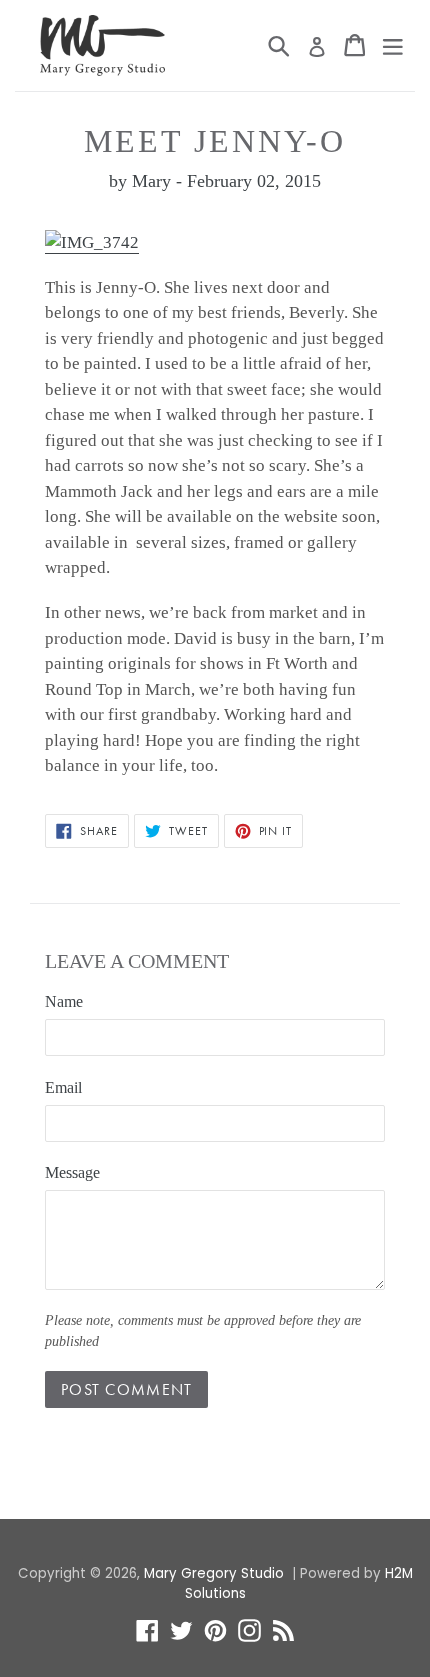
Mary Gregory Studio (214, 1573)
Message (72, 1172)
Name (64, 1001)
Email (63, 1087)
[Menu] (393, 45)
